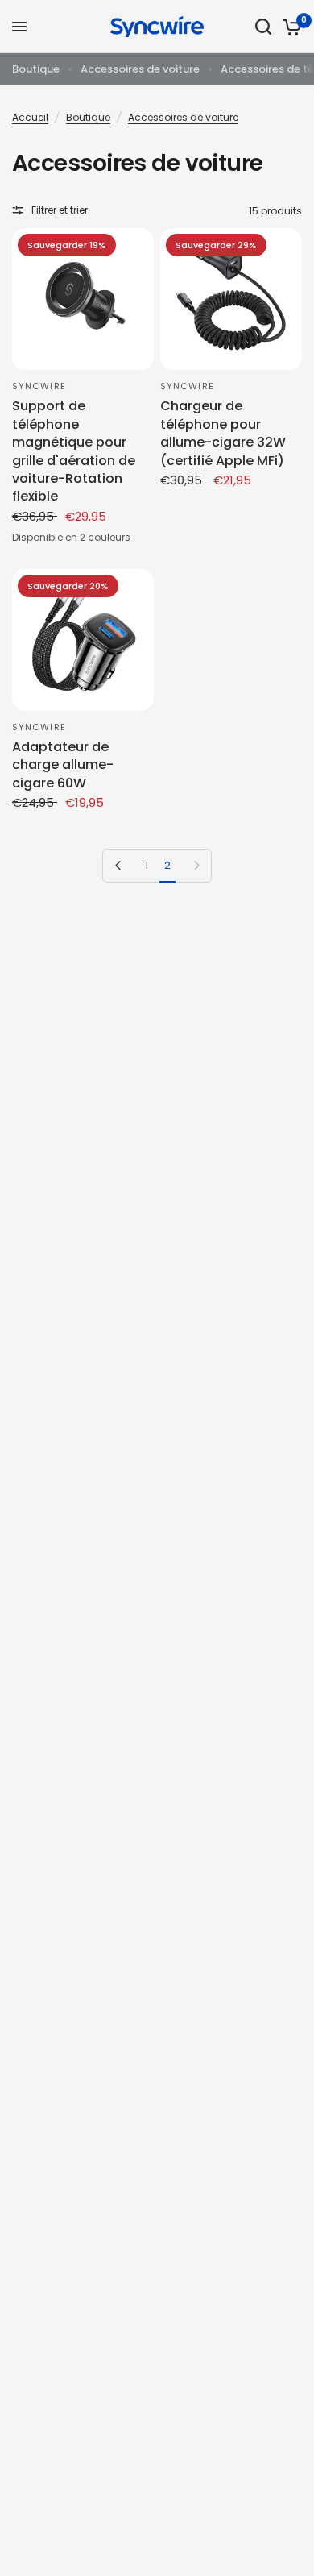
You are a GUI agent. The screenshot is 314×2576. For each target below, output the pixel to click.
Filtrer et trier (60, 210)
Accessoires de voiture (140, 69)
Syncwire (39, 386)
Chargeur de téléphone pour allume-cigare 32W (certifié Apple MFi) (223, 433)
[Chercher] (263, 27)
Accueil (30, 117)
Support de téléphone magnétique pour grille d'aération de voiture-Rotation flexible (74, 451)
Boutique (36, 69)
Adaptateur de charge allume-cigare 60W (63, 765)
